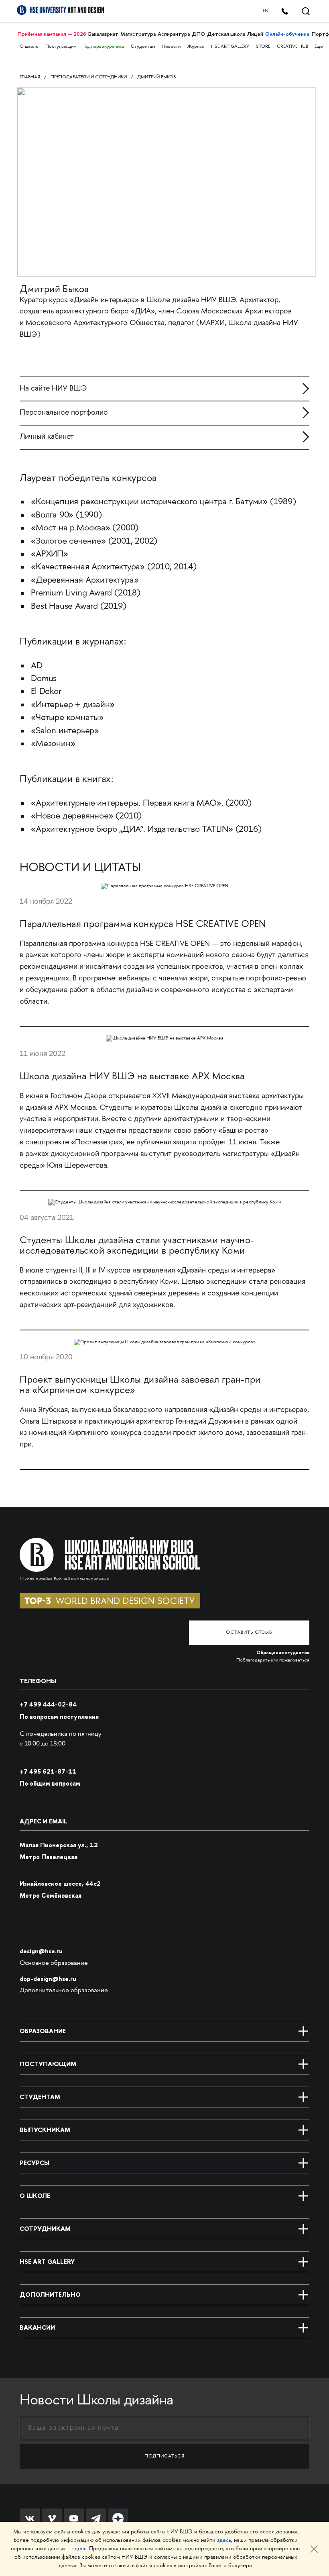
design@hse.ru (41, 1951)
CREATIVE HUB (292, 47)
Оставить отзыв (249, 1633)
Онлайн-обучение (287, 34)
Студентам (143, 47)
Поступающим (61, 47)
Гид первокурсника (104, 47)
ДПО (198, 34)
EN (266, 11)
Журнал (196, 47)
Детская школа (226, 34)
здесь (224, 2540)
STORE (263, 47)
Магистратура (138, 34)
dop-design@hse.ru (48, 1979)
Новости (171, 47)
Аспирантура (174, 34)
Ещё (319, 47)
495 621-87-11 (48, 1771)
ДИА (143, 312)
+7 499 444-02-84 (48, 1704)
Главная (30, 77)
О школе (29, 47)
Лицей (255, 34)
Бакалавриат (103, 34)
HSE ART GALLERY (230, 47)
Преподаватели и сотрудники (89, 77)
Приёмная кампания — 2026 (52, 34)
